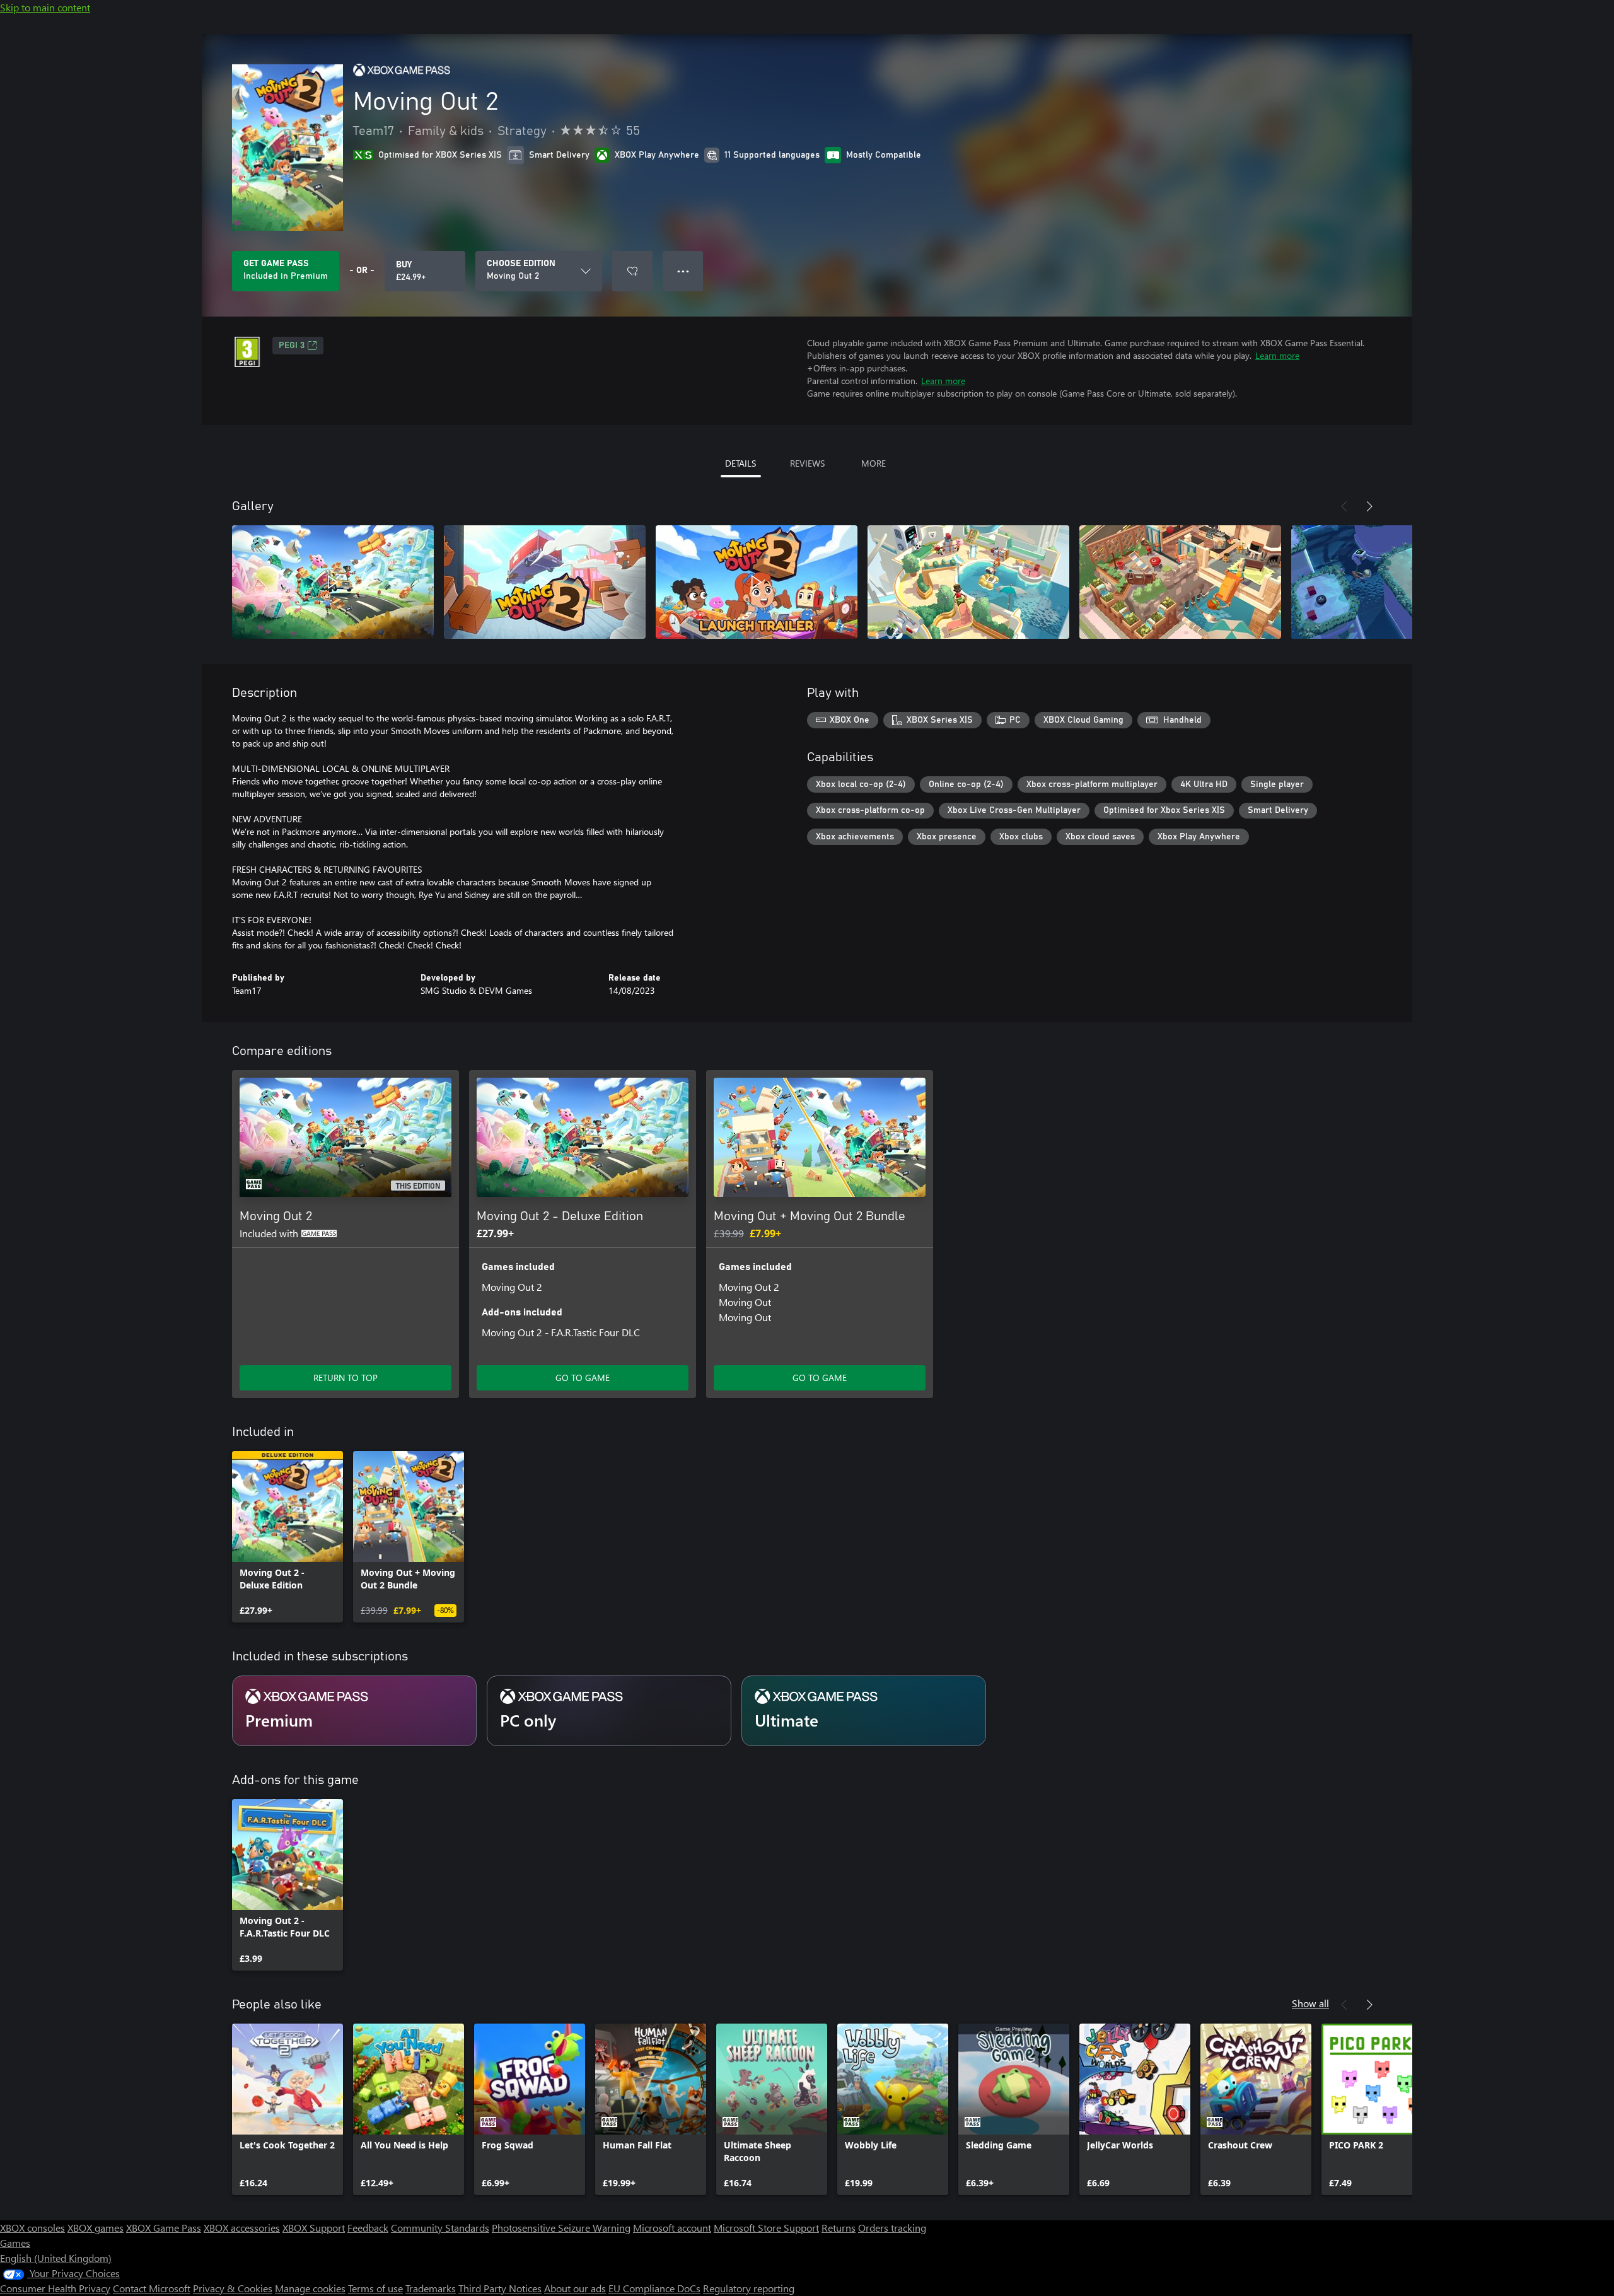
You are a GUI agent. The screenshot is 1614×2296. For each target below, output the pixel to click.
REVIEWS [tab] (807, 463)
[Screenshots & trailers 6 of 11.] (1392, 582)
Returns (839, 2228)
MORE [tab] (874, 463)
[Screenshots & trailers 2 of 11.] (545, 582)
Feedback (368, 2228)
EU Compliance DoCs (654, 2288)
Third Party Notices (500, 2288)
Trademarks (431, 2288)
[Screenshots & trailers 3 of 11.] (757, 582)
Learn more (1277, 355)
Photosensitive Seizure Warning (561, 2228)
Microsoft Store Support (766, 2228)
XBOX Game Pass (164, 2228)
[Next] (1369, 506)
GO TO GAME (583, 1378)
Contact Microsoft (152, 2288)
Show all (1310, 2003)
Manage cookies (310, 2288)
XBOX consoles (32, 2228)
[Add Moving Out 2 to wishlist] (632, 271)
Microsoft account (672, 2228)
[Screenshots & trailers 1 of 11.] (333, 582)
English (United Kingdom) (56, 2258)
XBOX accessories (242, 2228)
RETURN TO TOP (345, 1378)
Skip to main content (45, 7)
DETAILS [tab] (740, 463)
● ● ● (683, 271)
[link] (287, 1537)
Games (15, 2243)
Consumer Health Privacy (55, 2288)
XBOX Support (314, 2228)
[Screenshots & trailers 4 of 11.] (968, 582)
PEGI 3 (292, 346)
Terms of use (375, 2288)
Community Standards (440, 2228)
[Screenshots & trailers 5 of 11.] (1180, 582)
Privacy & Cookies (233, 2288)
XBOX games (96, 2228)
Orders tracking (892, 2228)
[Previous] (1344, 506)
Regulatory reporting (749, 2288)
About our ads (575, 2288)
